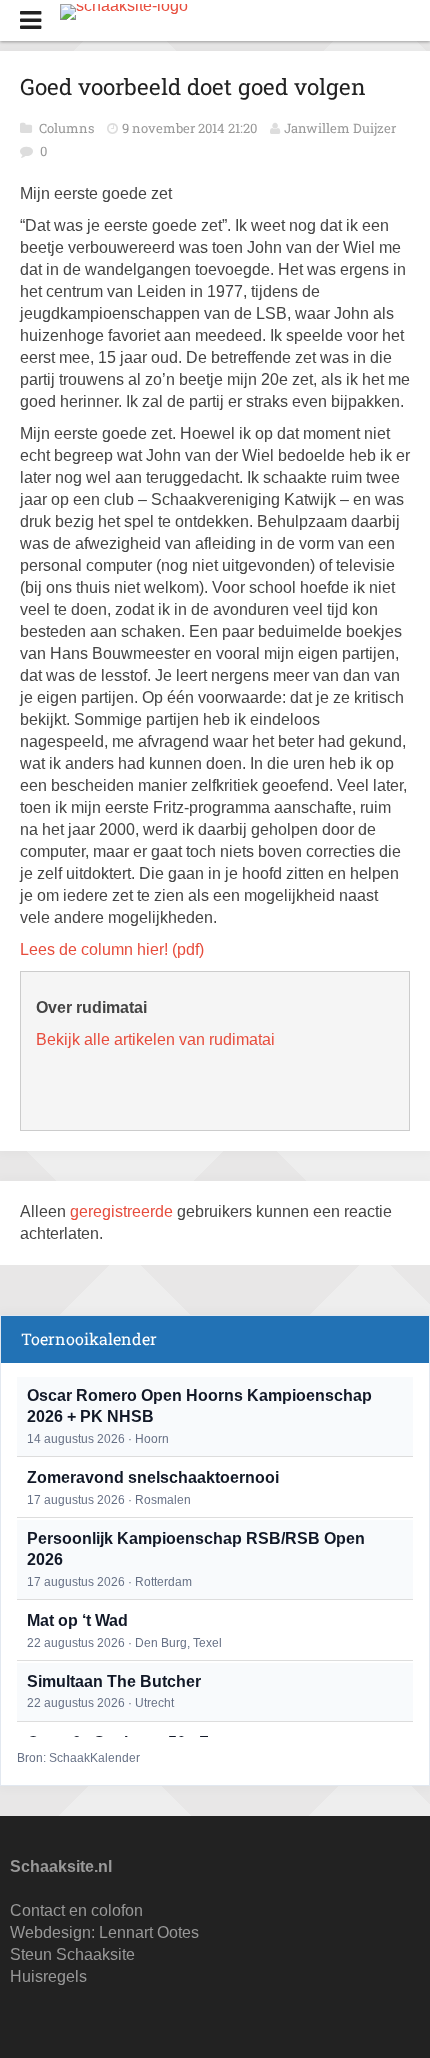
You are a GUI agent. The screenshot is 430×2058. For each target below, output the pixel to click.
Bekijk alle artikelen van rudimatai (155, 1039)
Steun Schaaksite (72, 1954)
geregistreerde (123, 1211)
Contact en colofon (76, 1910)
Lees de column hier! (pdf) (112, 949)
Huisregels (48, 1976)
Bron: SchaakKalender (78, 1758)
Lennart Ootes (149, 1932)
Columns (68, 128)
